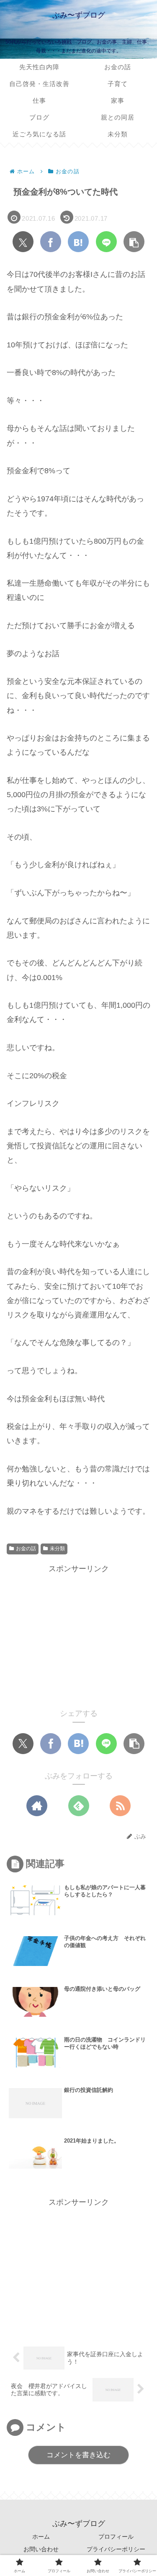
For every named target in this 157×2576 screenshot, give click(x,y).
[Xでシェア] (23, 242)
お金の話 (26, 1549)
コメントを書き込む (78, 2455)
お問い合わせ (41, 2549)
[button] (134, 242)
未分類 (57, 1549)
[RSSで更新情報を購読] (120, 1806)
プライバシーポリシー (116, 2549)
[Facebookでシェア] (51, 242)
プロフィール (116, 2537)
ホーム (41, 2537)
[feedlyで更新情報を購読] (79, 1806)
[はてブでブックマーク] (78, 242)
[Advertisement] (78, 1635)
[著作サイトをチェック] (37, 1806)
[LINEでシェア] (106, 242)
